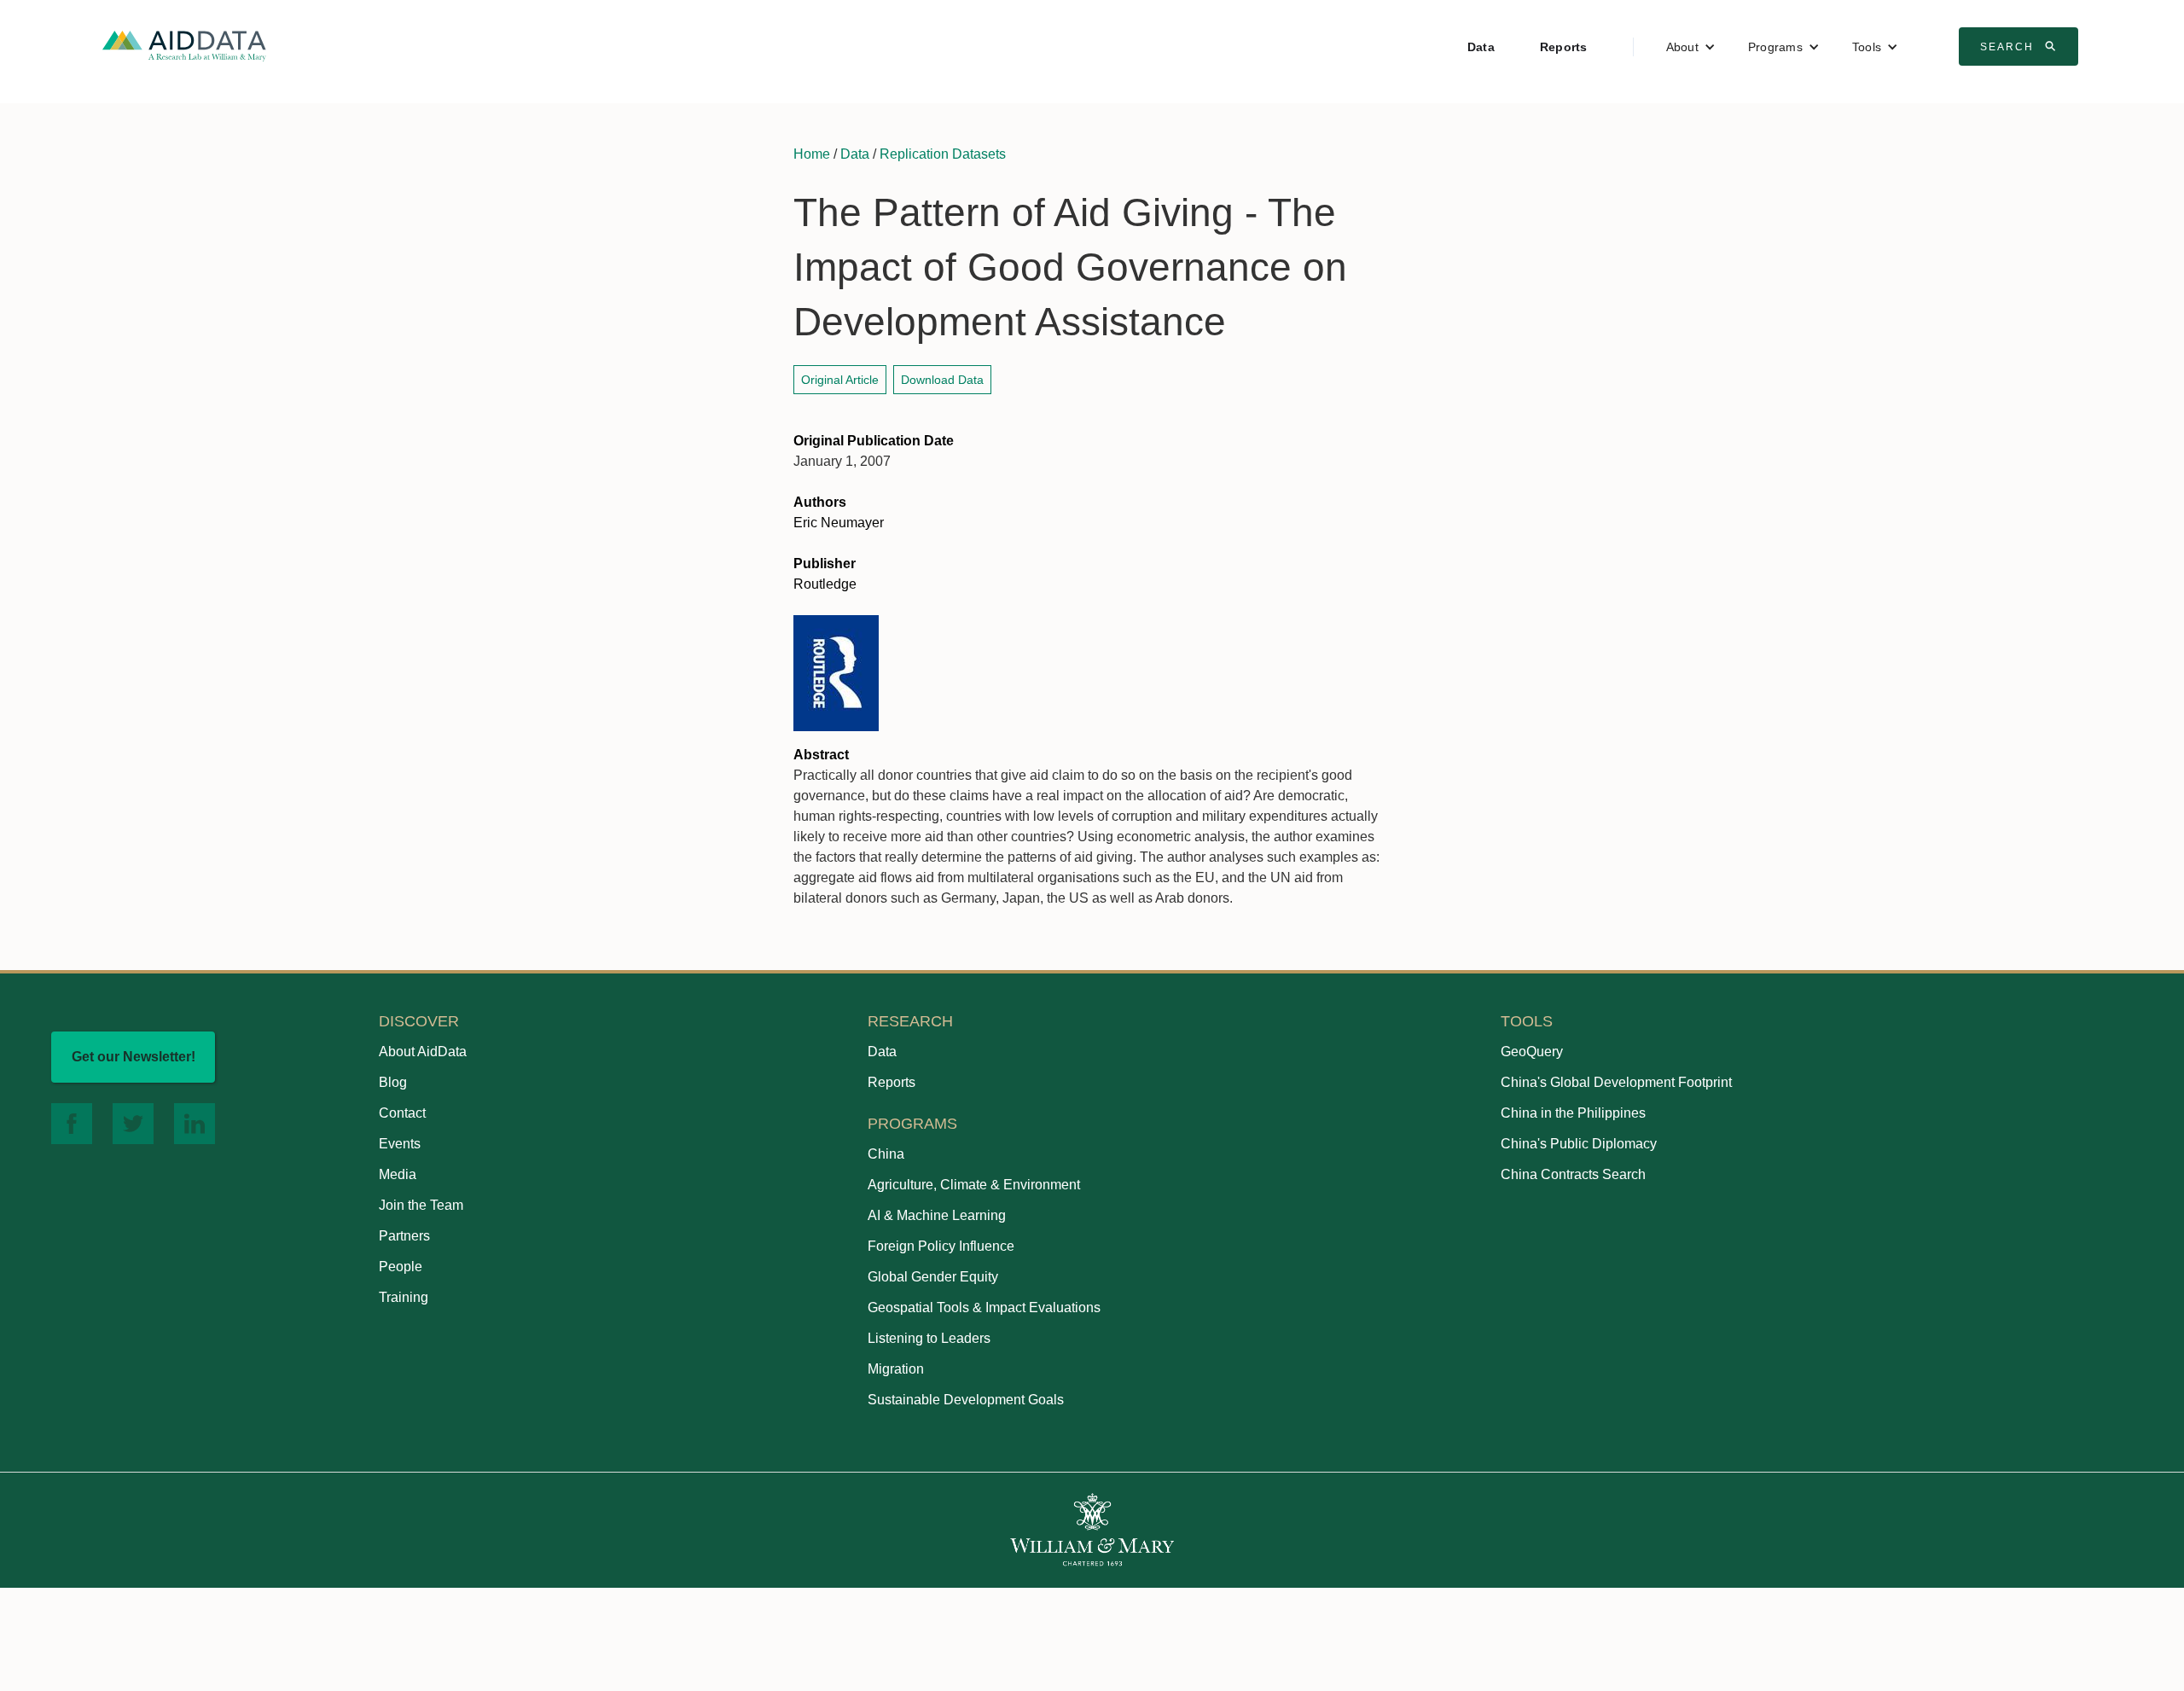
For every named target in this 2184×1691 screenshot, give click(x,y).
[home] (184, 45)
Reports (1564, 47)
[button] (1691, 47)
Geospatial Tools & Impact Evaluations (984, 1307)
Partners (404, 1236)
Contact (402, 1113)
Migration (896, 1369)
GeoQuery (1532, 1052)
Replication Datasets (943, 154)
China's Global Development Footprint (1616, 1082)
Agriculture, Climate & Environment (974, 1185)
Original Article (840, 380)
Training (404, 1297)
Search (2020, 46)
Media (398, 1174)
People (401, 1267)
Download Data (942, 380)
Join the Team (421, 1205)
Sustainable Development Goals (966, 1400)
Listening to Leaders (929, 1338)
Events (400, 1144)
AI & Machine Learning (937, 1215)
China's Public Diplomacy (1579, 1144)
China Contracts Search (1573, 1174)
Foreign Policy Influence (941, 1246)
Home (812, 154)
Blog (393, 1082)
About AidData (423, 1052)
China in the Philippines (1573, 1113)
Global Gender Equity (933, 1277)
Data (1481, 47)
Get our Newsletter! (134, 1057)
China (886, 1154)
